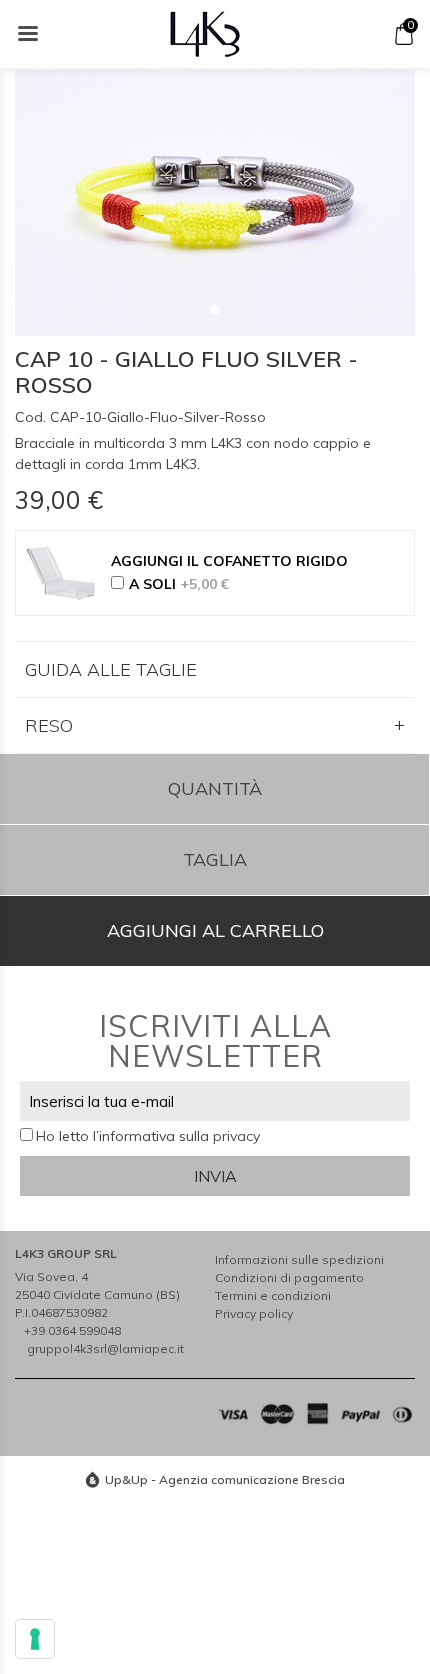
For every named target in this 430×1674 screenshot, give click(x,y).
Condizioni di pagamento (289, 1277)
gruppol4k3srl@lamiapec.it (105, 1348)
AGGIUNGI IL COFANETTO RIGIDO (229, 561)
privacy (236, 1136)
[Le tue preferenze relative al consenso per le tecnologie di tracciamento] (35, 1639)
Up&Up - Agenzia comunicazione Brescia (225, 1479)
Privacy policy (254, 1313)
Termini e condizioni (273, 1295)
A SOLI (179, 584)
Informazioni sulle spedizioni (299, 1259)
